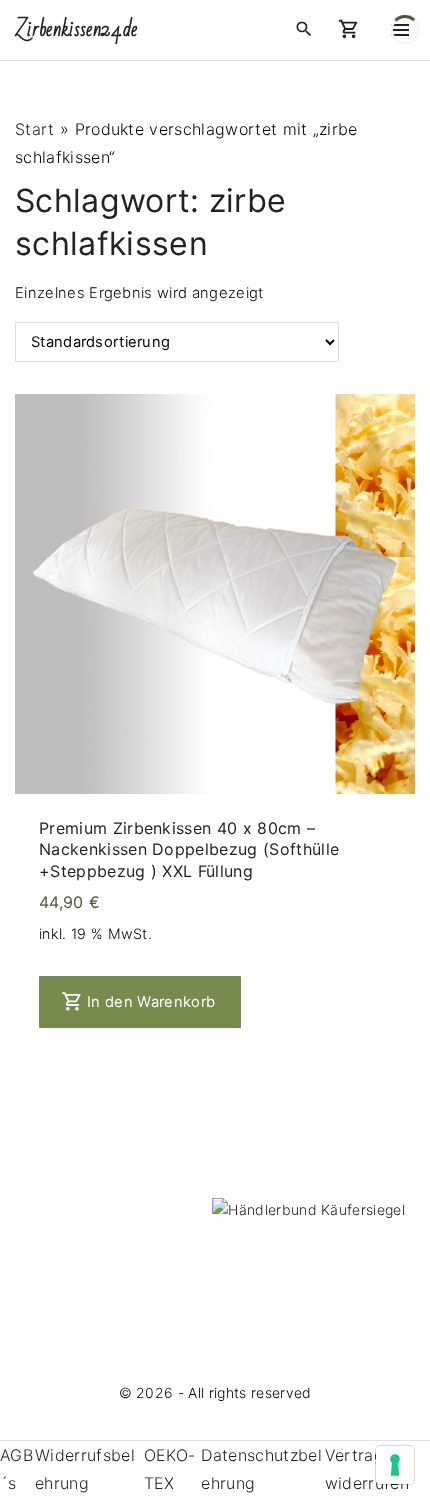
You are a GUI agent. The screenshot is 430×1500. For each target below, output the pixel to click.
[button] (352, 30)
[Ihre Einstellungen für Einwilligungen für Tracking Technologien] (395, 1465)
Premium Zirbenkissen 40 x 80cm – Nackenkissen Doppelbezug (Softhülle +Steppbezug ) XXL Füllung (189, 849)
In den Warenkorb (151, 1002)
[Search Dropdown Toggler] (303, 29)
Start (35, 129)
